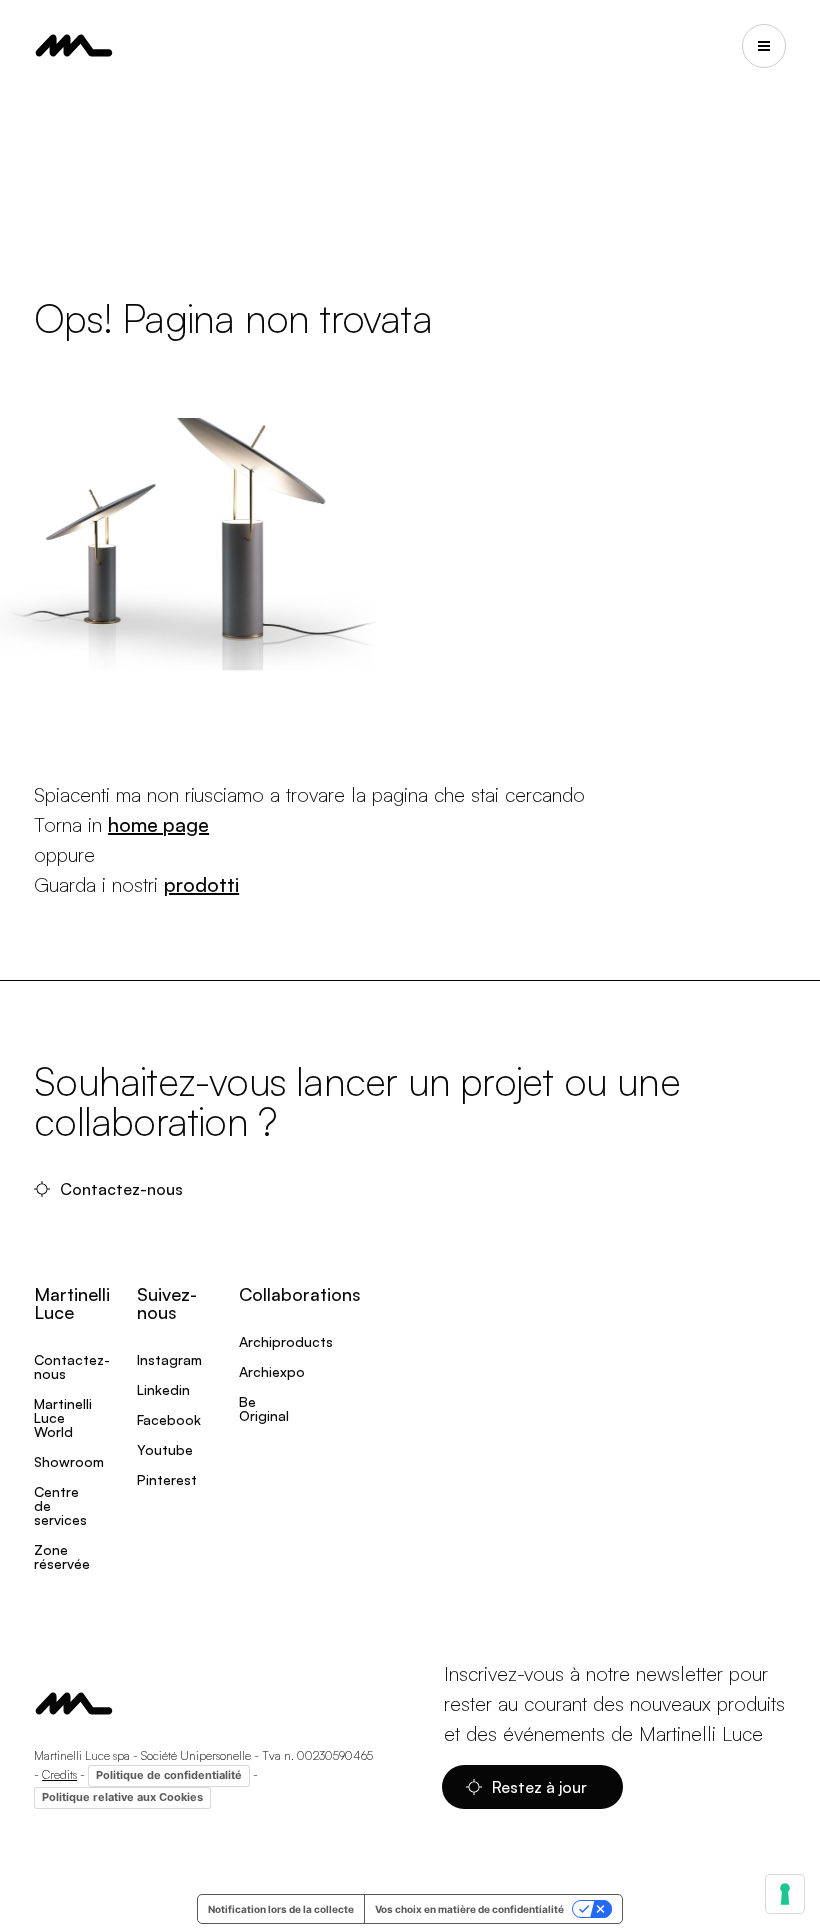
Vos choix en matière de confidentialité (469, 1909)
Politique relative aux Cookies (122, 1797)
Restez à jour (541, 1787)
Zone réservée (62, 1556)
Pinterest (167, 1479)
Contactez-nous (123, 1189)
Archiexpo (272, 1371)
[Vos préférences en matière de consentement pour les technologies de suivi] (785, 1894)
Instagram (169, 1359)
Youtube (165, 1449)
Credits (59, 1774)
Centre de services (60, 1505)
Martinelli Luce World (63, 1417)
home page (158, 824)
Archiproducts (286, 1341)
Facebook (169, 1419)
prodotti (201, 884)
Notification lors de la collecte (281, 1909)
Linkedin (163, 1389)
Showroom (69, 1461)
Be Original (264, 1408)
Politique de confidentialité (169, 1775)
